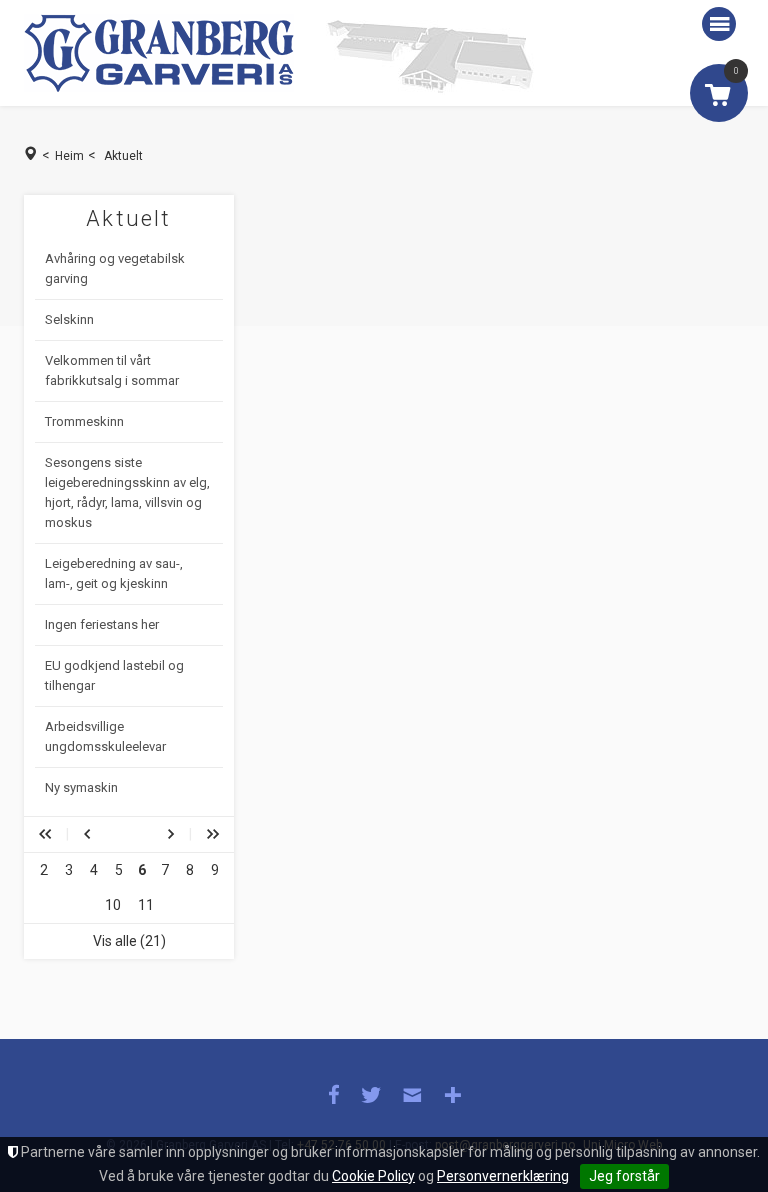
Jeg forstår (624, 1176)
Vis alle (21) (129, 941)
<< (45, 834)
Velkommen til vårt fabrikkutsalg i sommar (112, 370)
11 (146, 905)
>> (213, 834)
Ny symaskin (81, 787)
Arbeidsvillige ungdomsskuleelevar (105, 736)
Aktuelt (123, 156)
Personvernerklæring (503, 1176)
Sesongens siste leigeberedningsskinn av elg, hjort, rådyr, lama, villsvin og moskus (127, 492)
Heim (69, 156)
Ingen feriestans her (102, 624)
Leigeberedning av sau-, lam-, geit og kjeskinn (114, 573)
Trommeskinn (84, 421)
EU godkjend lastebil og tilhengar (114, 675)
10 (113, 905)
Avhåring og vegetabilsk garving (115, 268)
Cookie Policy (373, 1176)
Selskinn (69, 319)
